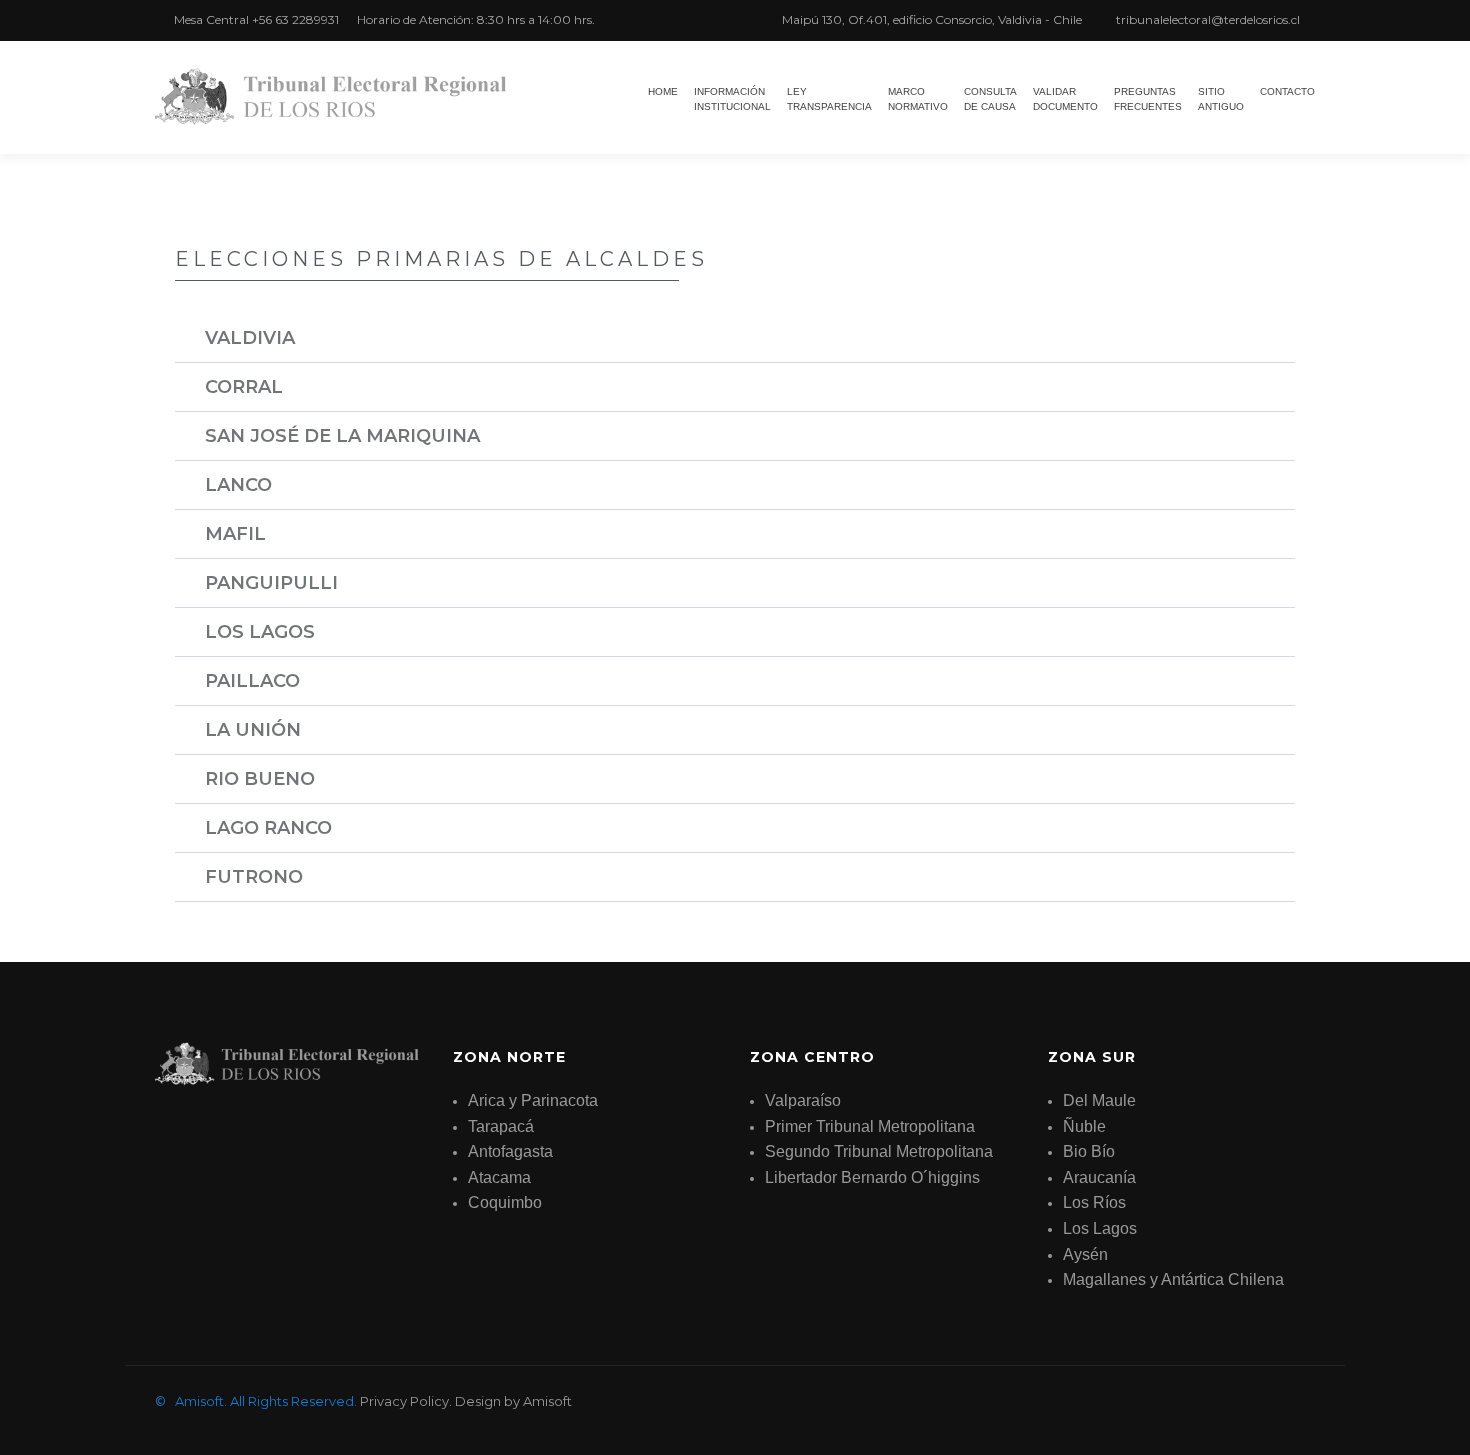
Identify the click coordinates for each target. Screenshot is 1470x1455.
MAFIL (235, 534)
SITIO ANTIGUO (1221, 99)
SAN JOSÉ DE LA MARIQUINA (342, 436)
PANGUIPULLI (271, 583)
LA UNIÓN (253, 730)
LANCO (238, 485)
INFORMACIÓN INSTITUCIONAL (732, 99)
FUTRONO (254, 877)
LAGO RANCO (268, 828)
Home (663, 91)
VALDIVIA (250, 338)
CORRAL (244, 387)
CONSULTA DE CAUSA (990, 99)
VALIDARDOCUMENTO (1065, 99)
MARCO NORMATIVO (918, 99)
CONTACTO (1287, 91)
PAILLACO (252, 681)
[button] (735, 338)
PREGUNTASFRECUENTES (1148, 99)
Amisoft (547, 1401)
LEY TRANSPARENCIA (829, 99)
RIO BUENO (260, 779)
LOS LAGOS (260, 632)
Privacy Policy (404, 1401)
